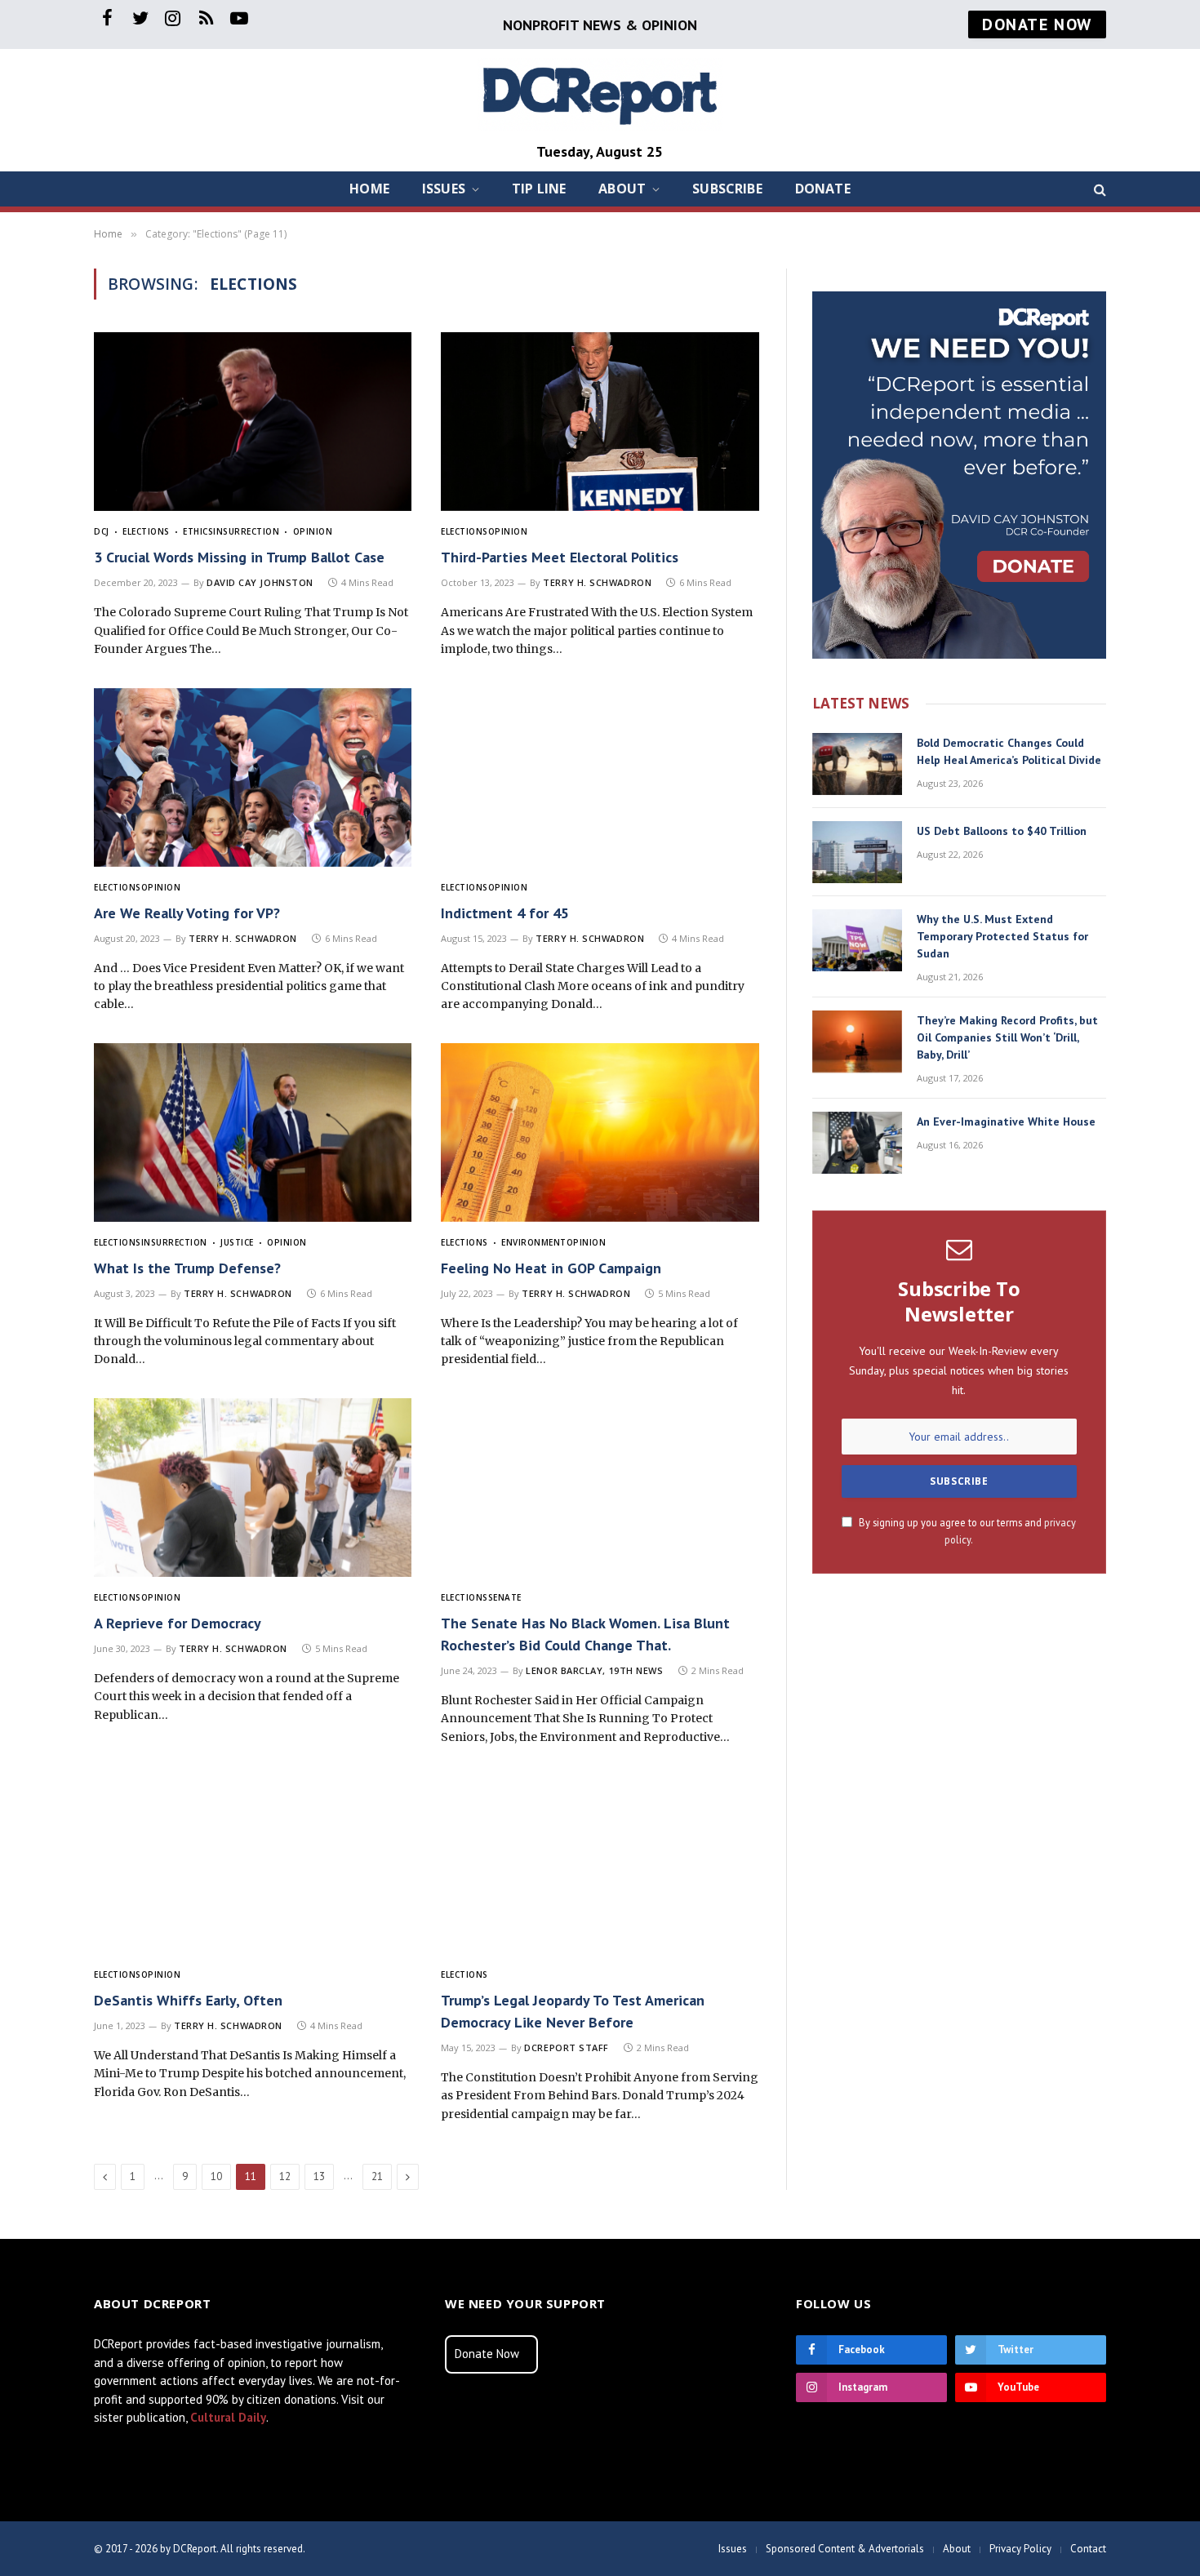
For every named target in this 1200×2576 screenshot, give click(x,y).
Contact (1088, 2549)
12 (285, 2176)
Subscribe (727, 189)
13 (319, 2176)
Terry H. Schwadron (597, 582)
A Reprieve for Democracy (178, 1623)
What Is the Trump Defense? (187, 1268)
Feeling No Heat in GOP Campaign (551, 1268)
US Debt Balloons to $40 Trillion (1002, 831)
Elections (146, 531)
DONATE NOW (1037, 24)
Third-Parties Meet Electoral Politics (560, 557)
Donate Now (487, 2354)
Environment (534, 1242)
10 (216, 2176)
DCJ (102, 531)
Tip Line (539, 189)
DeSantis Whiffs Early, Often (188, 2000)
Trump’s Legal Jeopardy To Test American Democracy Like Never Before (573, 2011)
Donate (823, 189)
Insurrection (246, 531)
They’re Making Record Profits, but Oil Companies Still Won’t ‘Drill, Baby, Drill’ (1007, 1037)
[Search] (1098, 189)
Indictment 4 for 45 (505, 913)
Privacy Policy (1020, 2549)
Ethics (198, 531)
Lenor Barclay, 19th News (594, 1670)
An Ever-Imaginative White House (1006, 1121)
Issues (444, 189)
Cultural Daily (228, 2417)
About (622, 189)
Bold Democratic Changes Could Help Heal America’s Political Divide (1009, 751)
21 (377, 2176)
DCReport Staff (567, 2047)
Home (369, 189)
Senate (505, 1597)
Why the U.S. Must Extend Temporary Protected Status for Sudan (1002, 936)
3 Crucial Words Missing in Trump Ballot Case (239, 557)
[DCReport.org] (600, 94)
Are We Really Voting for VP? (187, 913)
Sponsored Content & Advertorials (845, 2549)
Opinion (313, 531)
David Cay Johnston (260, 582)
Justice (237, 1242)
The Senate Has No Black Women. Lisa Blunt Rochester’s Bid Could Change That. (585, 1634)
